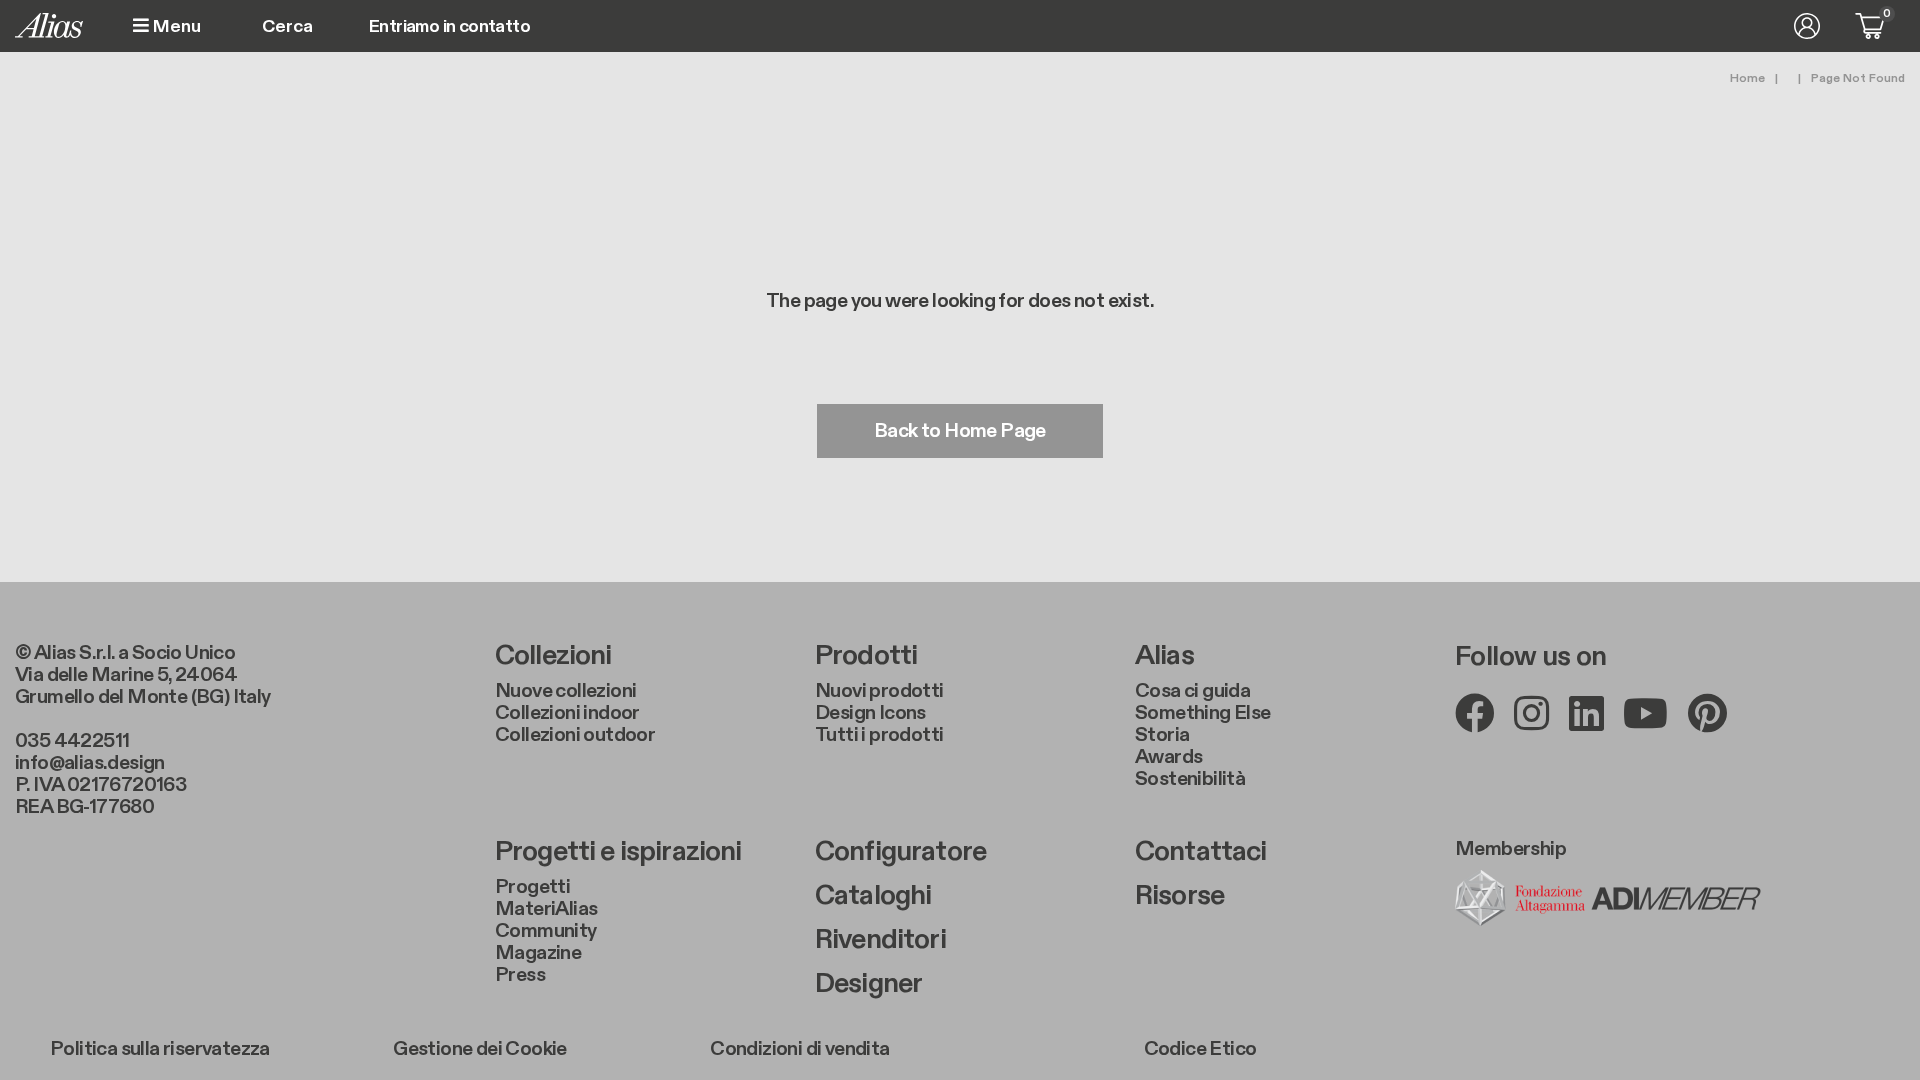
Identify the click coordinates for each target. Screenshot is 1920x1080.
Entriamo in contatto (449, 27)
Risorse (1179, 896)
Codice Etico (1200, 1049)
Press (520, 975)
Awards (1168, 757)
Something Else (1203, 713)
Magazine (538, 953)
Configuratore (900, 852)
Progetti (532, 887)
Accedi (1807, 26)
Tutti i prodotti (879, 735)
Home (1747, 78)
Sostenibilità (1190, 779)
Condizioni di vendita (799, 1049)
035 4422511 (72, 741)
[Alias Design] (49, 25)
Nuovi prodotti (879, 691)
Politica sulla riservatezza (160, 1049)
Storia (1162, 735)
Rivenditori (880, 940)
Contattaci (1201, 852)
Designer (868, 984)
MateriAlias (546, 909)
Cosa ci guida (1192, 691)
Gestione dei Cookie (480, 1049)
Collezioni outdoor (575, 735)
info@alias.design (90, 763)
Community (546, 931)
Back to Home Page (960, 431)
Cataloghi (873, 896)
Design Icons (870, 713)
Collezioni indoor (567, 713)
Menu (175, 26)
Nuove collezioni (565, 691)
